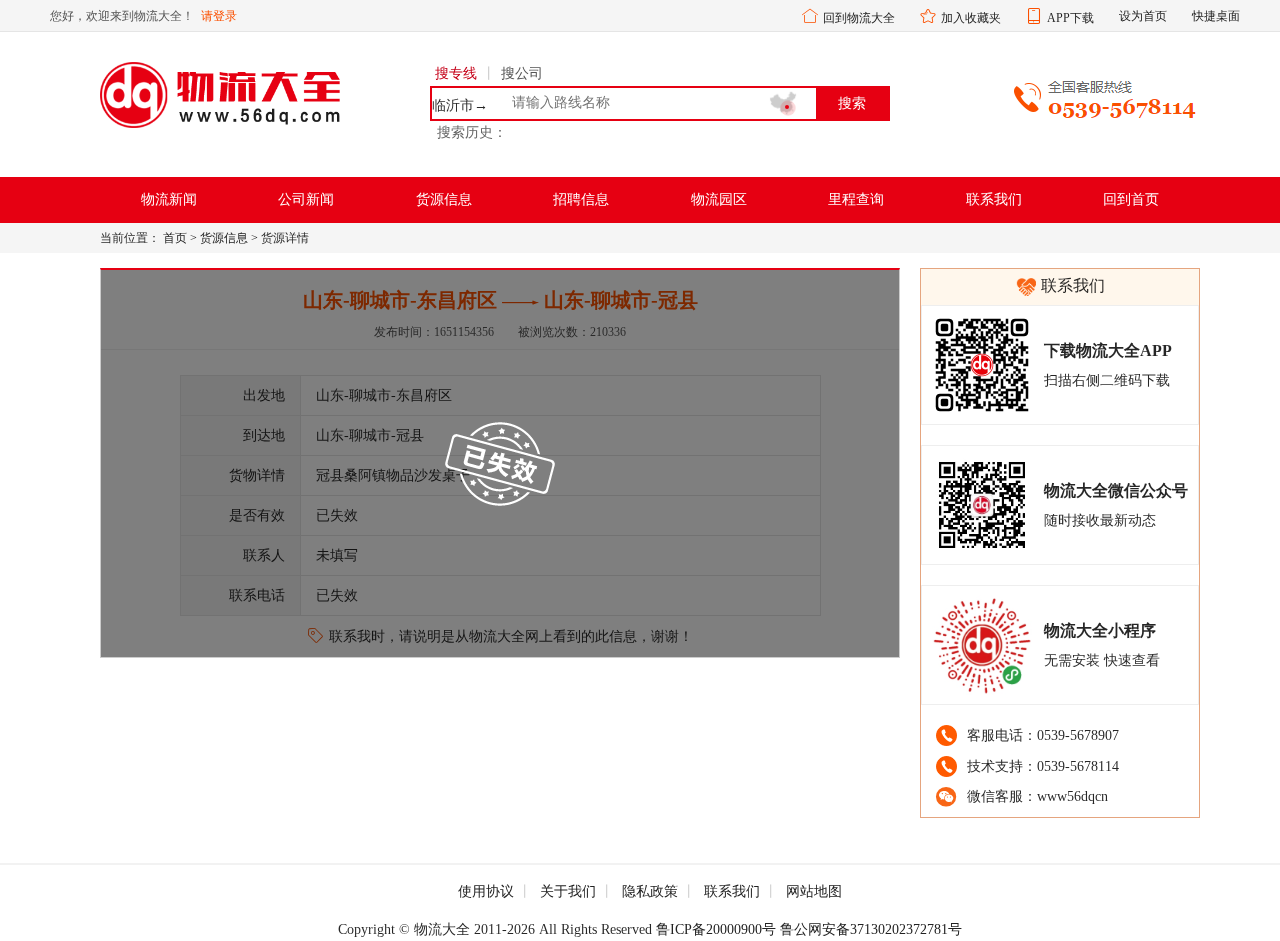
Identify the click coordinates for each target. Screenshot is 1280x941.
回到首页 (1131, 199)
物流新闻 (169, 199)
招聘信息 (581, 199)
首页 (175, 238)
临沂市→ (460, 106)
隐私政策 (650, 891)
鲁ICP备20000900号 (716, 929)
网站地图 (814, 891)
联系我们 (994, 199)
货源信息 (444, 199)
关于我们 (568, 891)
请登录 (219, 16)
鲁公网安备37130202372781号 (871, 929)
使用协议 (486, 891)
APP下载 (1070, 18)
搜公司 (522, 73)
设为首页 (1143, 16)
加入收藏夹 (971, 18)
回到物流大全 (859, 18)
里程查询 (856, 199)
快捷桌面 (1216, 16)
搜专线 (456, 73)
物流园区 (719, 199)
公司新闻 (306, 199)
